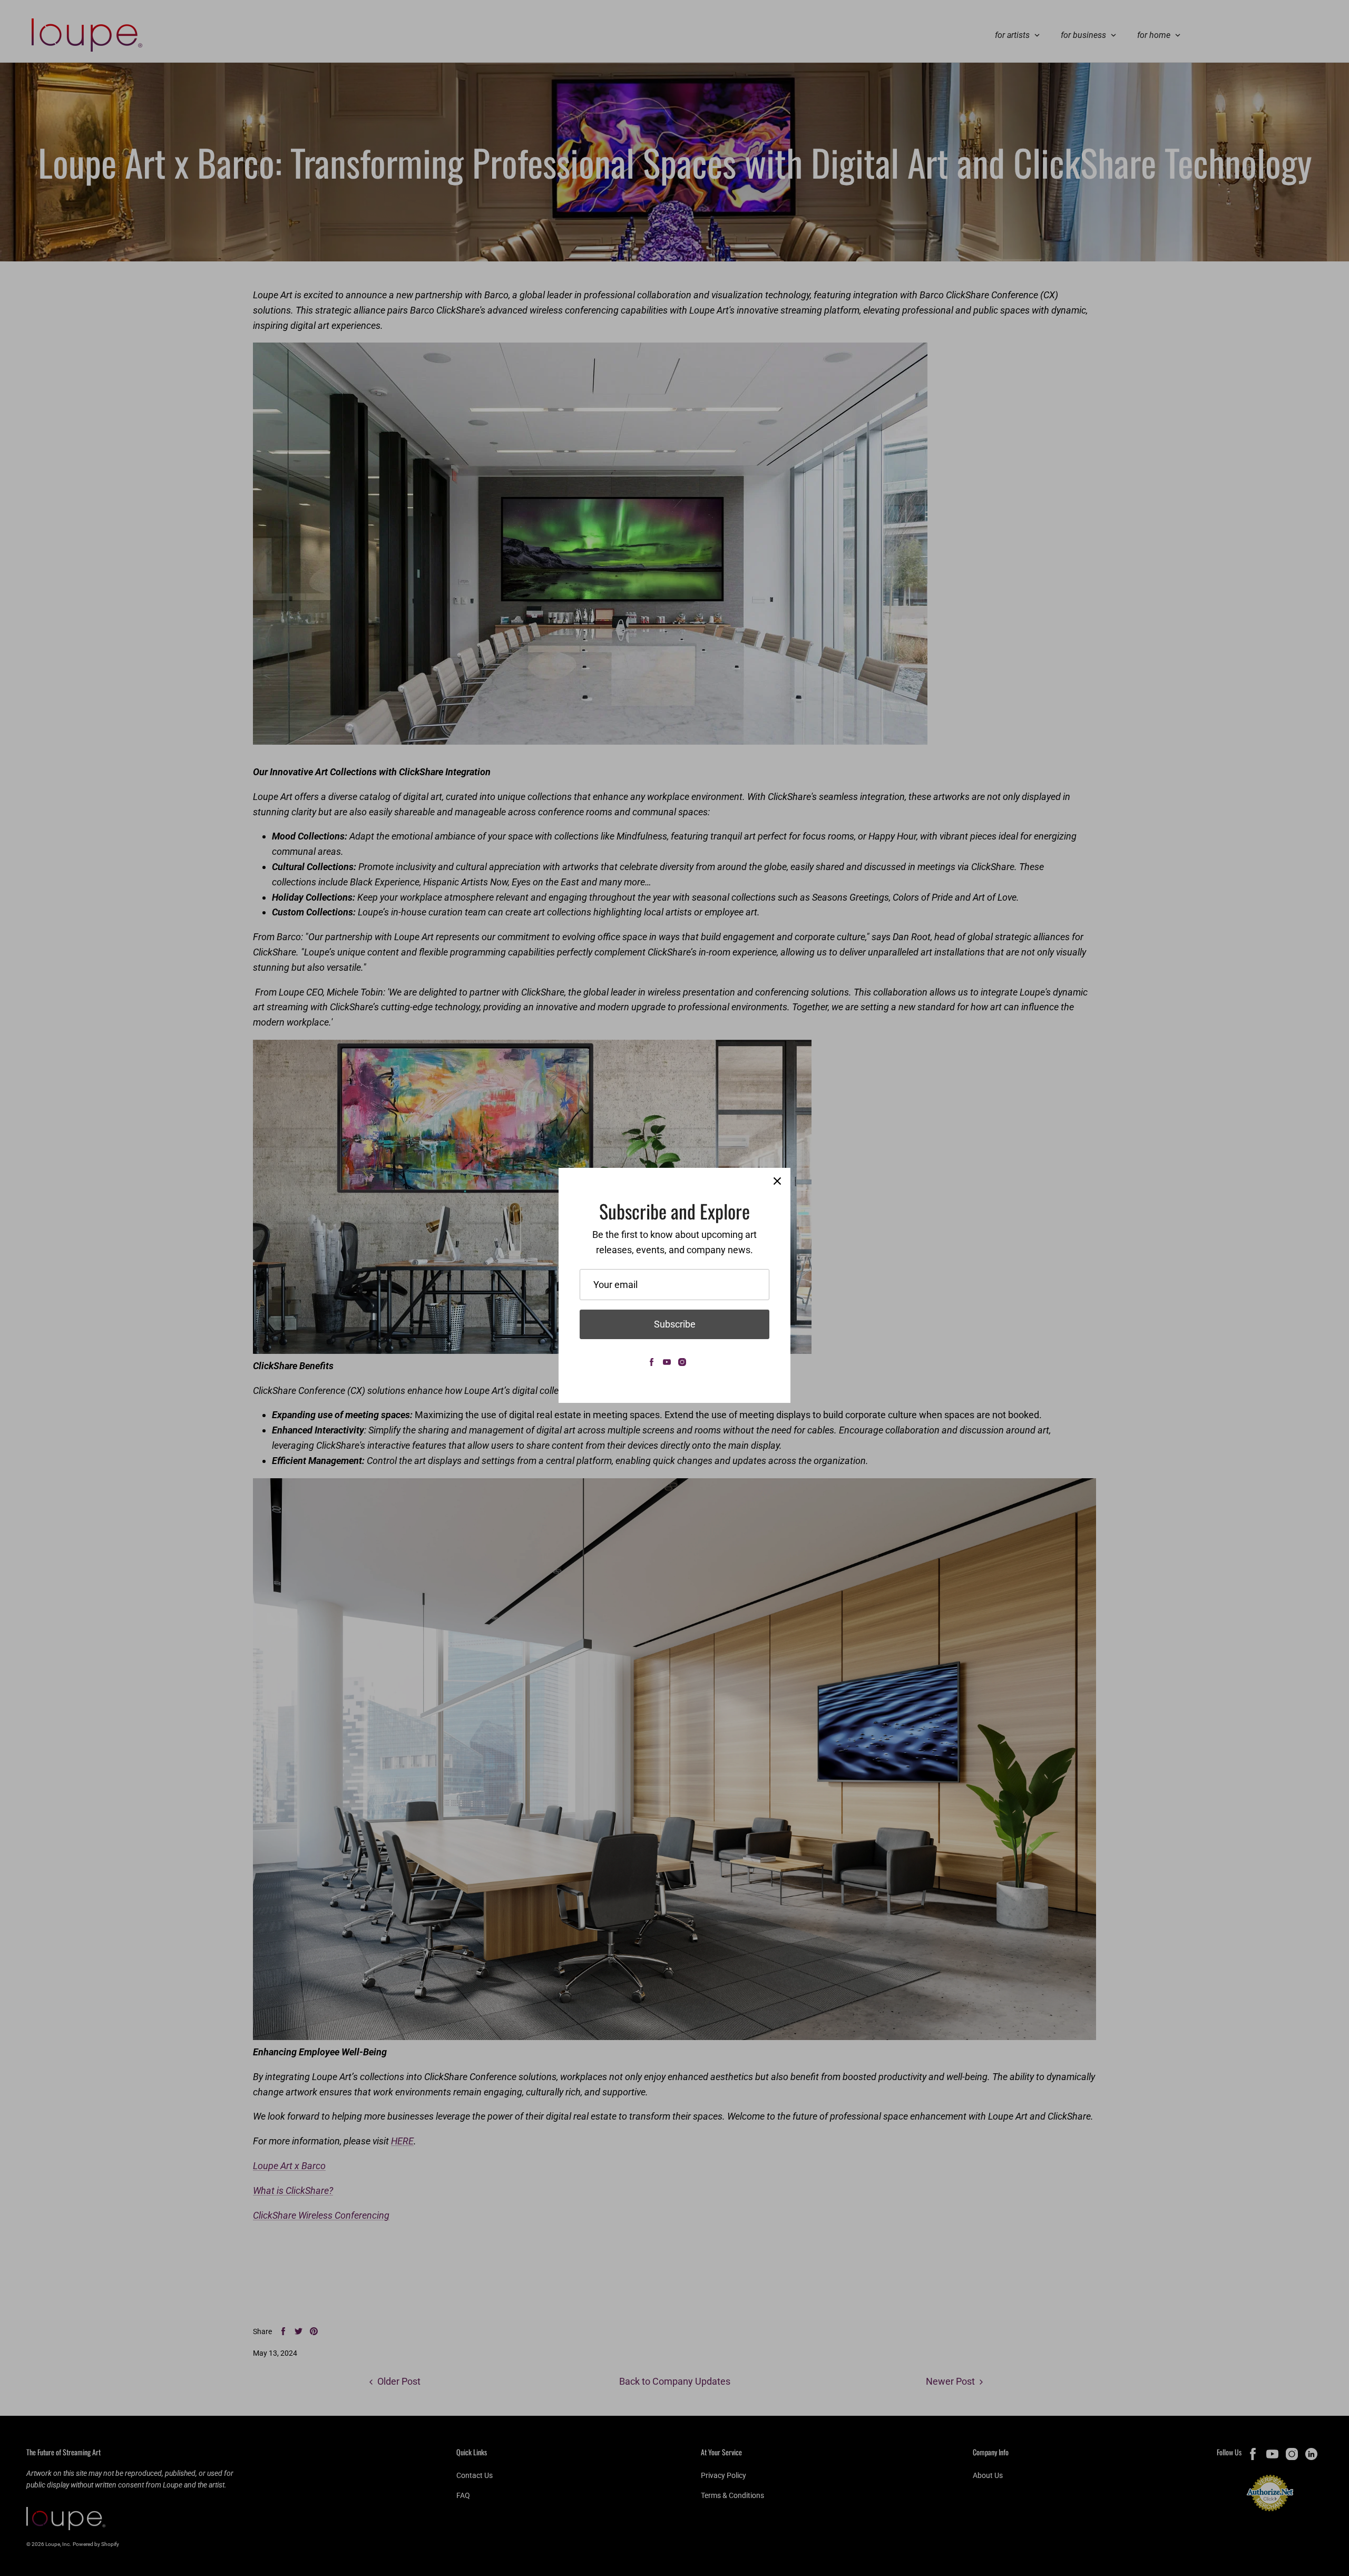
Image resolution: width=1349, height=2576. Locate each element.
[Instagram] (682, 1362)
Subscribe (675, 1324)
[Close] (777, 1181)
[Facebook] (652, 1362)
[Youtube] (667, 1362)
